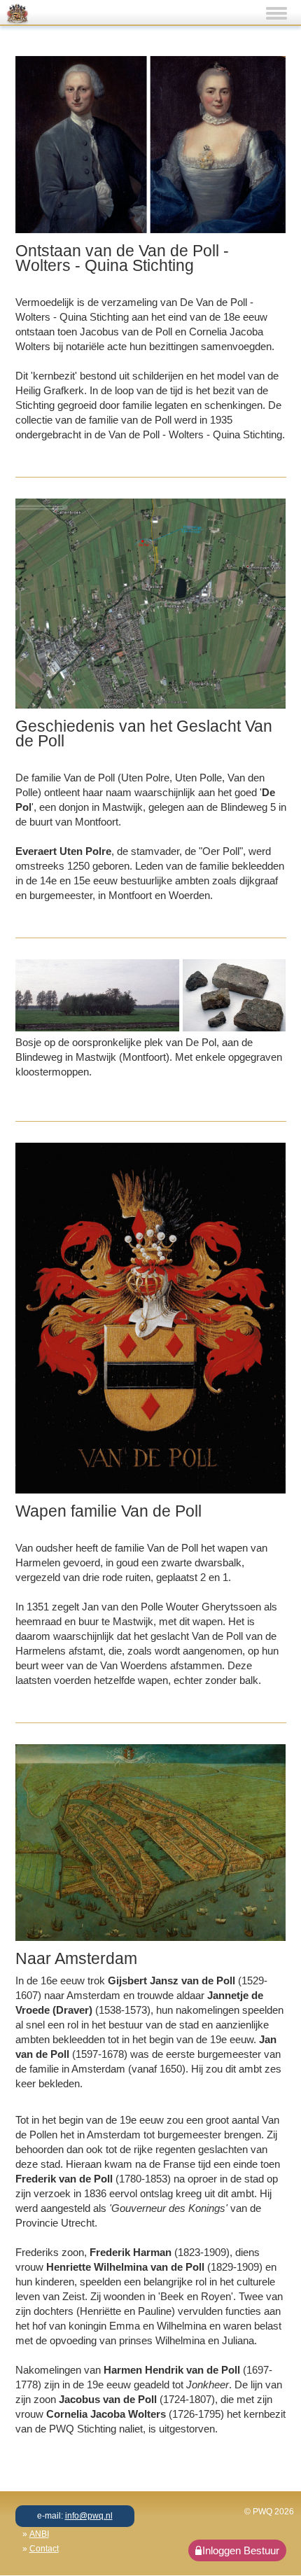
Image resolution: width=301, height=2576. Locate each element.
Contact (44, 2549)
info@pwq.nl (89, 2516)
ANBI (39, 2534)
